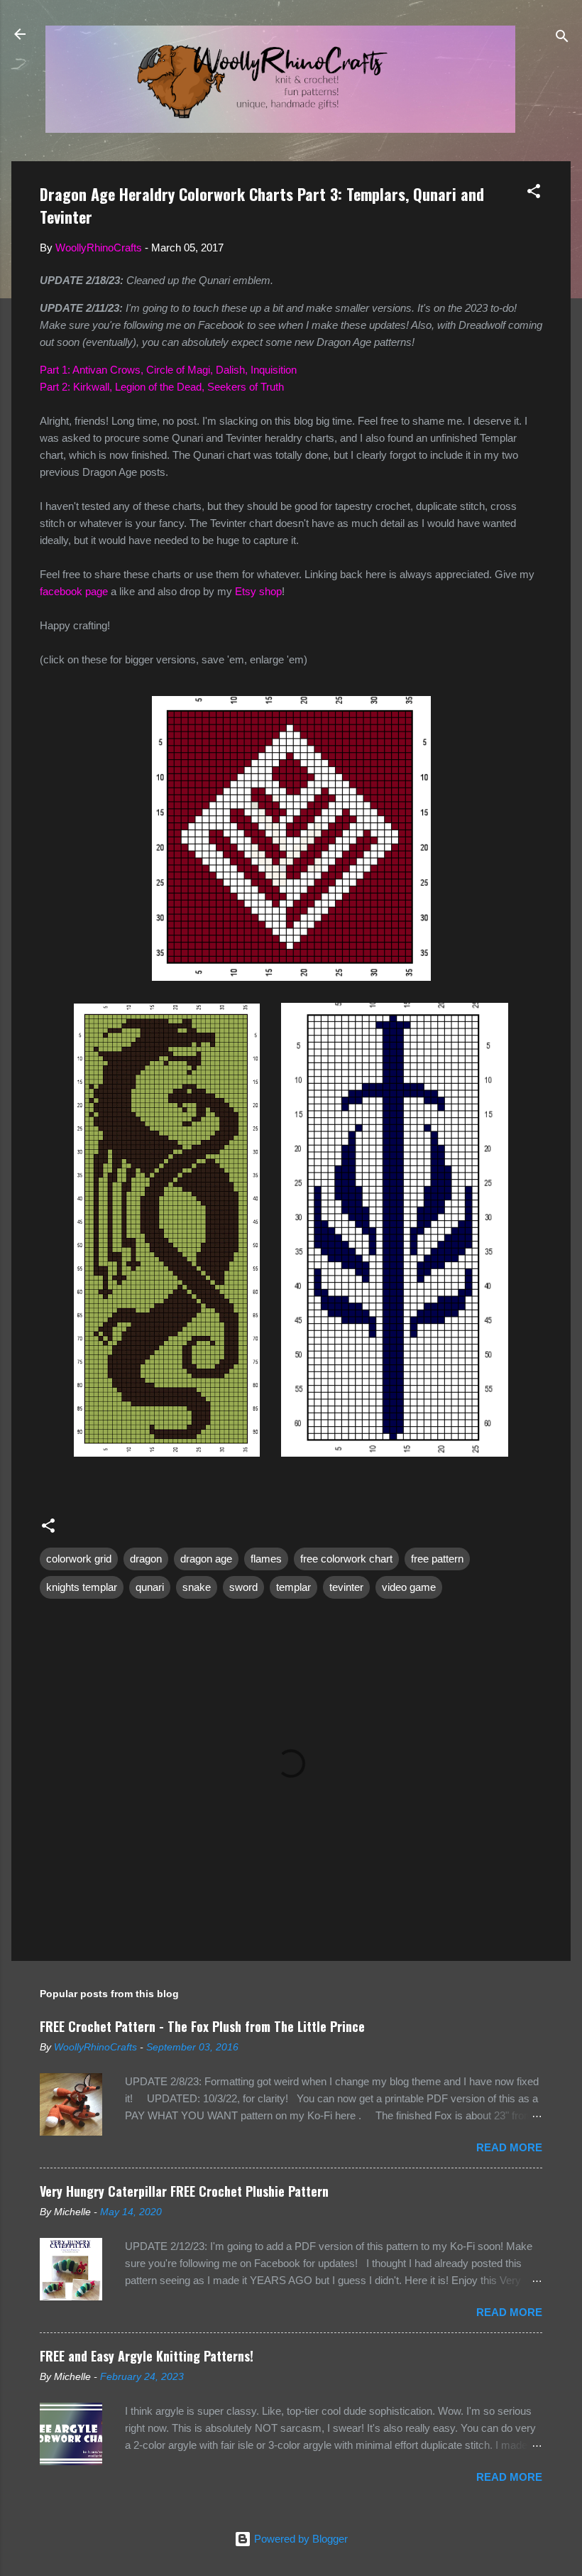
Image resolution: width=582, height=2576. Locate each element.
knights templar (82, 1587)
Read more (509, 2147)
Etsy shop (258, 591)
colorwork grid (79, 1559)
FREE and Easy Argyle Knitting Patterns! (147, 2356)
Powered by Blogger (300, 2539)
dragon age (206, 1559)
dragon (146, 1559)
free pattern (437, 1559)
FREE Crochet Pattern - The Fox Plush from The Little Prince (202, 2026)
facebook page (74, 591)
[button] (534, 194)
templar (293, 1587)
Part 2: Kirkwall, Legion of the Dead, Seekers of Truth (162, 387)
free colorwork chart (346, 1559)
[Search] (562, 39)
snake (197, 1587)
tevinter (346, 1587)
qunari (150, 1587)
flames (266, 1559)
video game (409, 1587)
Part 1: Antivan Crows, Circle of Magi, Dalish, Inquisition (168, 370)
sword (243, 1587)
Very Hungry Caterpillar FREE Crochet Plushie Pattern (184, 2191)
